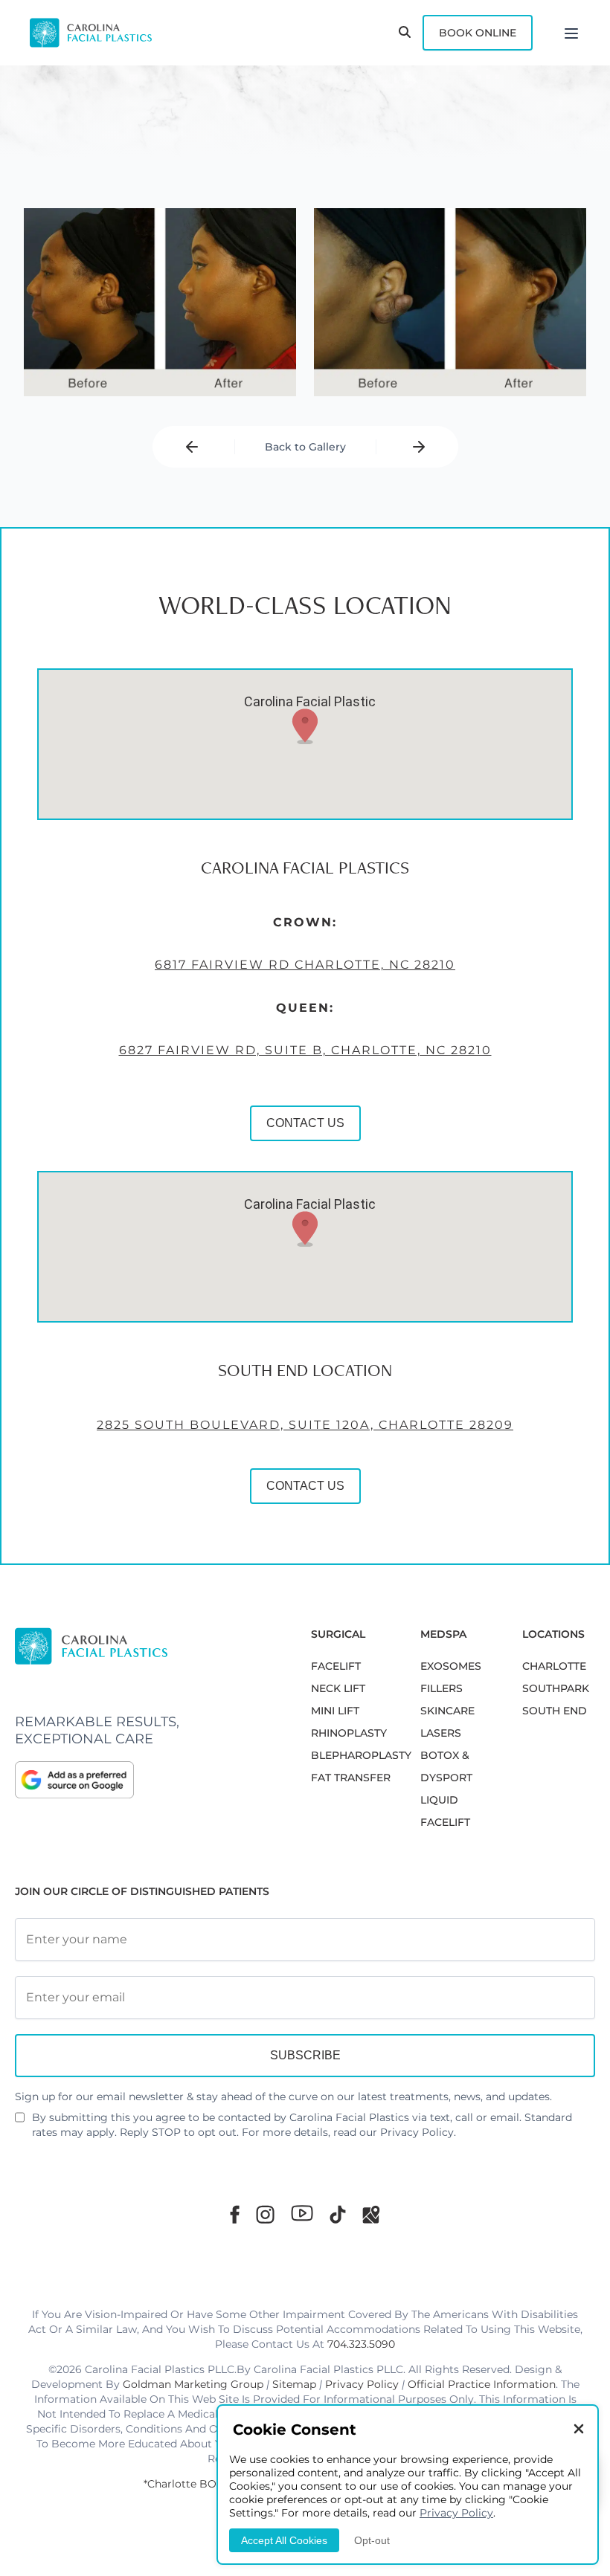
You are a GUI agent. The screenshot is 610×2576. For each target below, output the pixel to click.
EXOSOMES (451, 1666)
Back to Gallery (305, 447)
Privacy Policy (417, 2132)
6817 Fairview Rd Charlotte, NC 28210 (305, 965)
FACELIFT (336, 1666)
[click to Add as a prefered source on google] (148, 1780)
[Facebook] (235, 2214)
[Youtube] (302, 2213)
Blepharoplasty (361, 1755)
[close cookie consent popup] (579, 2430)
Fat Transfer (351, 1778)
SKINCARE (447, 1711)
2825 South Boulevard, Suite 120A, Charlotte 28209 (305, 1425)
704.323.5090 (361, 2344)
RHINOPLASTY (349, 1733)
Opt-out (372, 2540)
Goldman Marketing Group (193, 2384)
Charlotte (554, 1666)
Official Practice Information (482, 2384)
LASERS (441, 1733)
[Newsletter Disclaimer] (20, 2123)
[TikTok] (338, 2214)
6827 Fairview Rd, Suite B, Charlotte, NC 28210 (305, 1050)
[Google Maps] (371, 2214)
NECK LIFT (338, 1688)
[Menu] (571, 33)
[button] (305, 726)
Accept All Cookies (284, 2540)
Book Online (478, 33)
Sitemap (294, 2384)
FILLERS (442, 1688)
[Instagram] (265, 2214)
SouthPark (556, 1688)
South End (555, 1711)
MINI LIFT (335, 1711)
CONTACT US (305, 1123)
